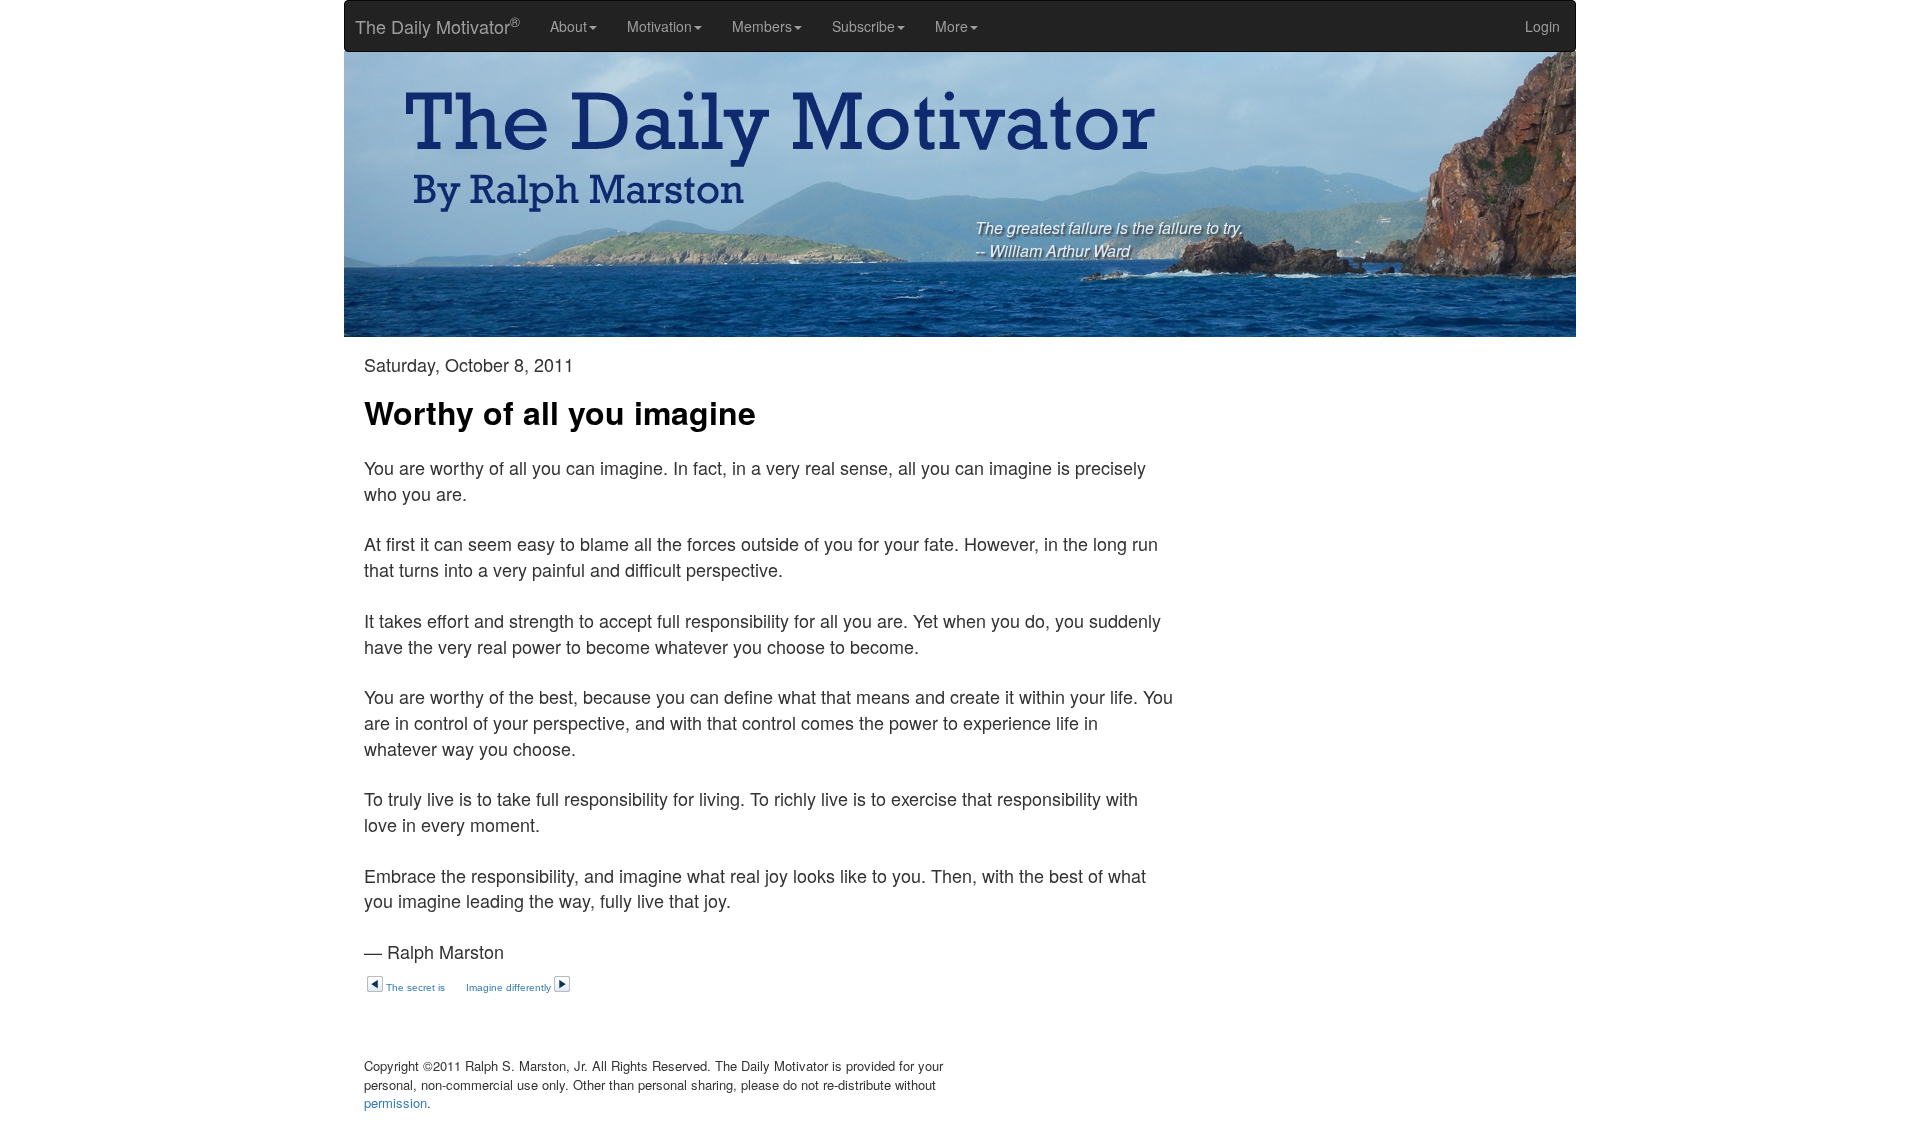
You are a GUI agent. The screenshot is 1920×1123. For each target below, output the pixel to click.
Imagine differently (508, 987)
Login (1542, 26)
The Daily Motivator (432, 25)
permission (395, 1102)
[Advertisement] (1390, 495)
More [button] (951, 26)
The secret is (415, 987)
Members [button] (762, 26)
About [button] (568, 26)
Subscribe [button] (863, 26)
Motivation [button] (659, 26)
